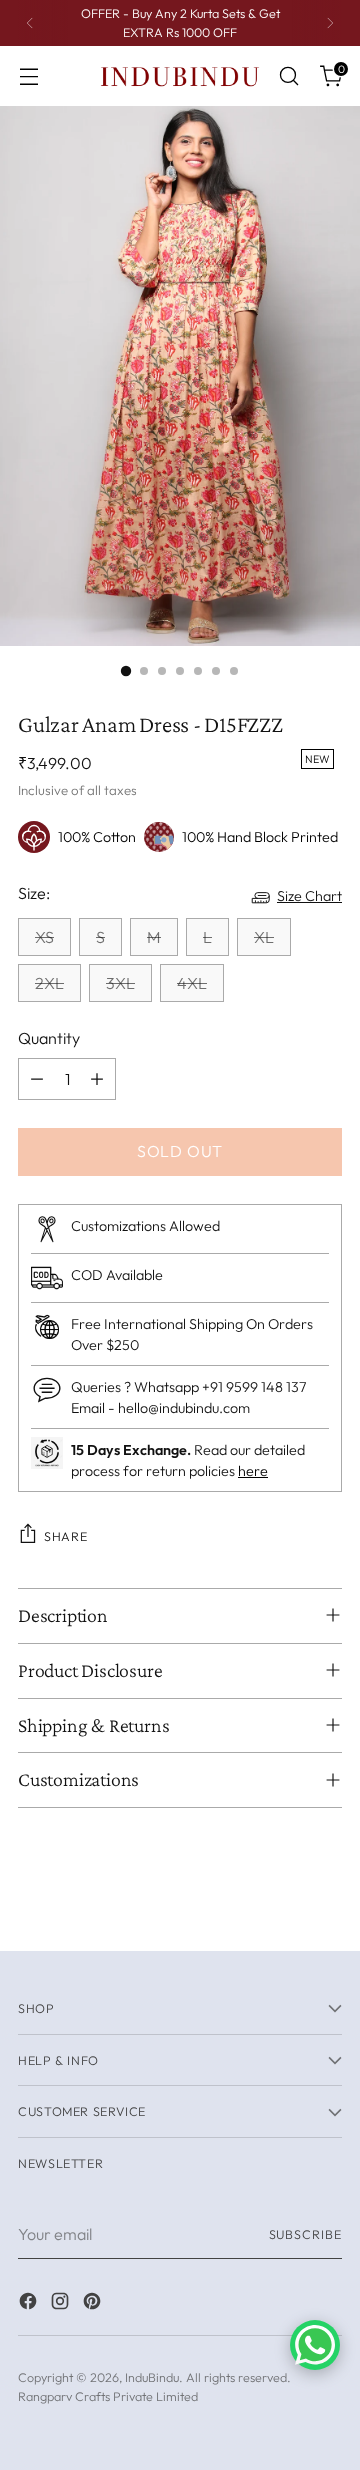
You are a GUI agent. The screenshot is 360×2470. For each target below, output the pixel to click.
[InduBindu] (180, 75)
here (253, 1471)
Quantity (49, 1038)
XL (264, 937)
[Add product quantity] (97, 1079)
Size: (34, 893)
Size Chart (309, 896)
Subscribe (305, 2234)
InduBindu (152, 2377)
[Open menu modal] (28, 76)
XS (44, 937)
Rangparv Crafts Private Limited (108, 2396)
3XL (120, 983)
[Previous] (30, 23)
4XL (192, 983)
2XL (49, 983)
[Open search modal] (288, 76)
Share (65, 1536)
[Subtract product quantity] (37, 1079)
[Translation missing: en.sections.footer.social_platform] (30, 2304)
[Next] (330, 23)
